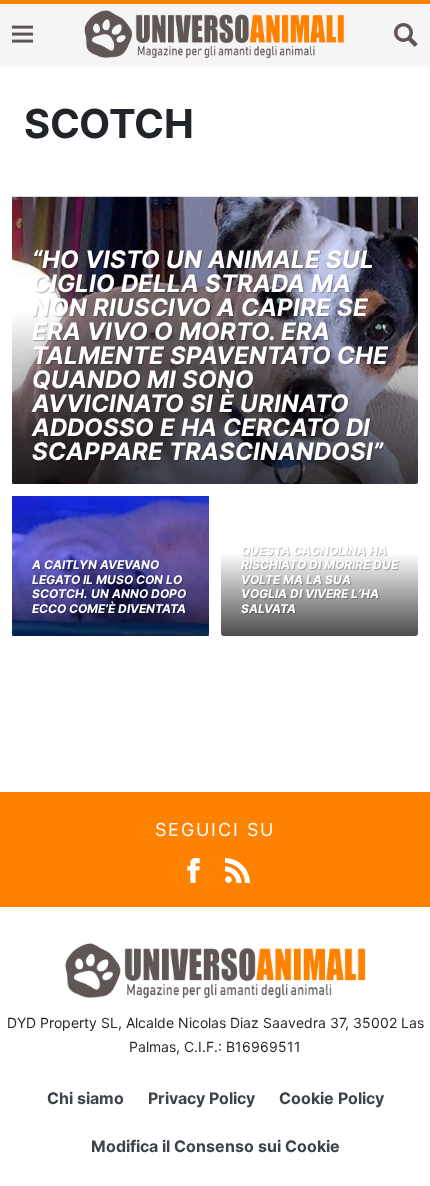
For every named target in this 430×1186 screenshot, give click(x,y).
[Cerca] (406, 34)
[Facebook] (193, 868)
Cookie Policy (331, 1098)
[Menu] (22, 34)
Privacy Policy (201, 1098)
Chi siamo (85, 1098)
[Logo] (214, 34)
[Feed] (237, 868)
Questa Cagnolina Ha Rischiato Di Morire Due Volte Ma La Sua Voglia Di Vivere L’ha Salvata (319, 579)
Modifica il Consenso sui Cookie (215, 1146)
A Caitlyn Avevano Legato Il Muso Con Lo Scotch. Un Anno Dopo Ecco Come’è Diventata (109, 586)
